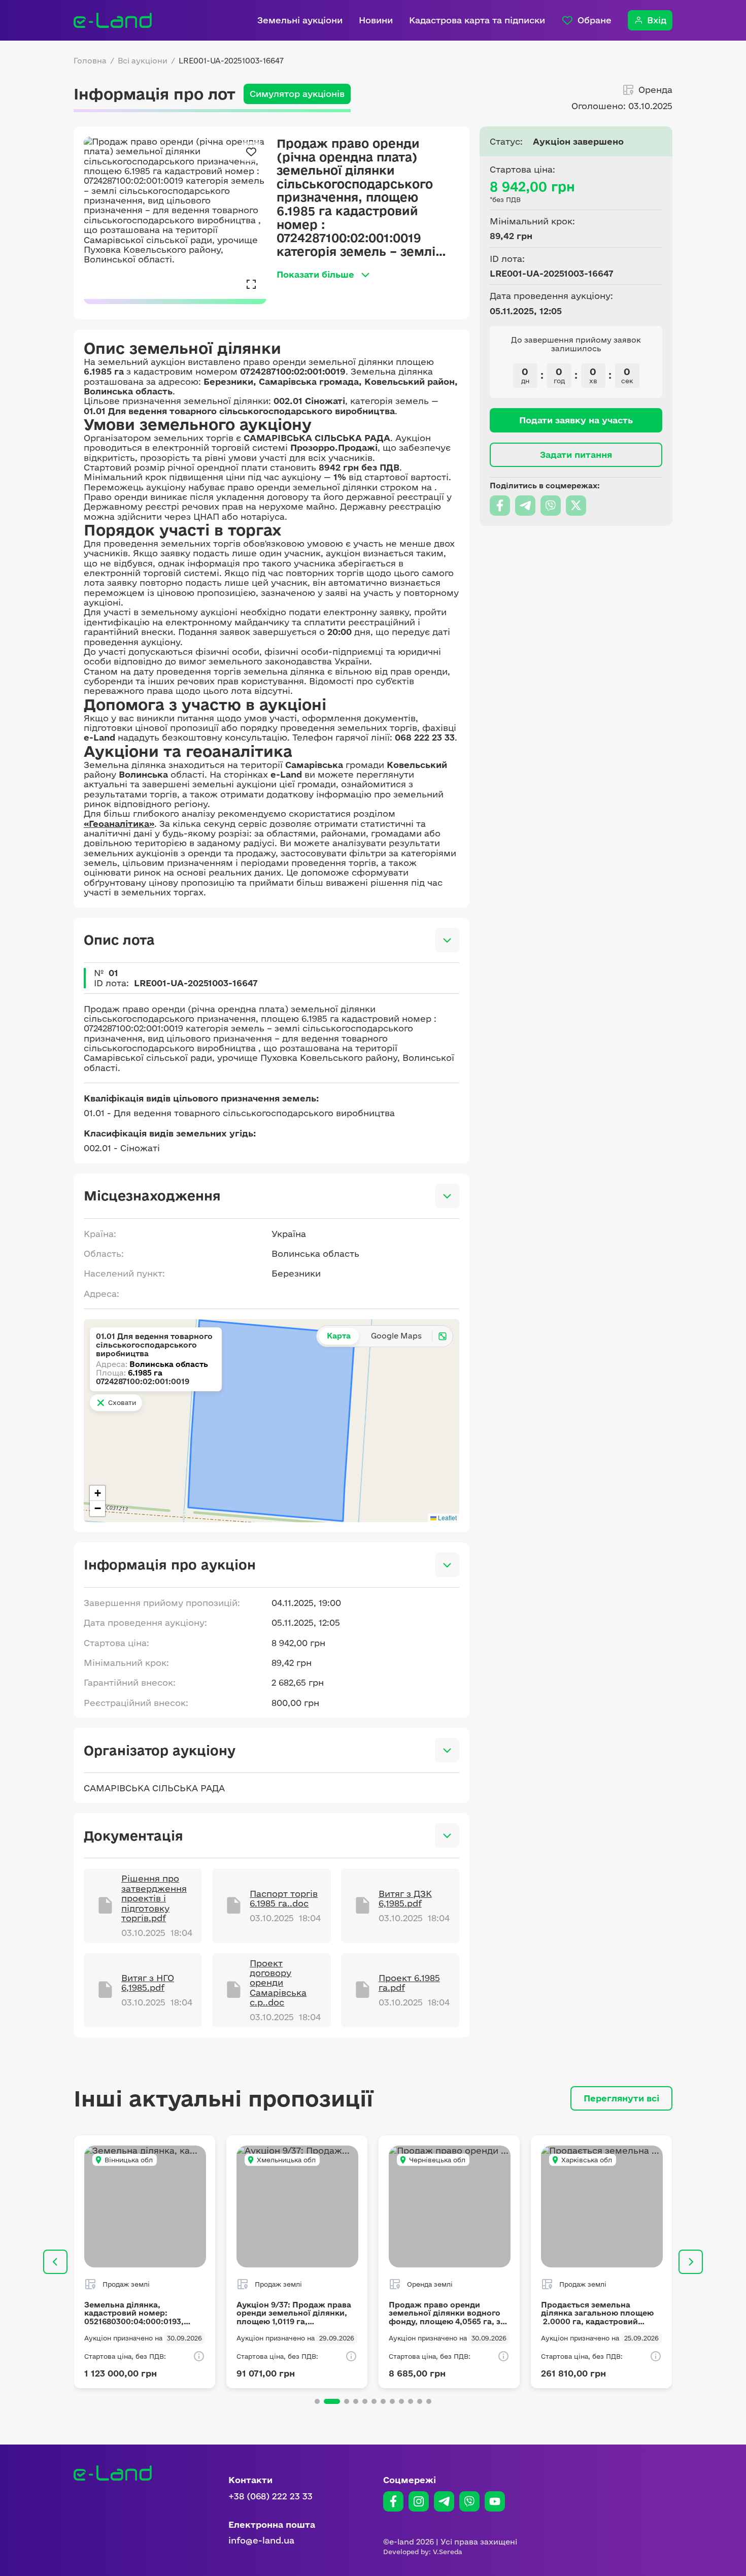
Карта (339, 1336)
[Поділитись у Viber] (551, 506)
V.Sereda (448, 2552)
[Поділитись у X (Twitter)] (576, 506)
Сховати (122, 1402)
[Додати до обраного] (251, 152)
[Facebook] (393, 2501)
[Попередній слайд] (55, 2262)
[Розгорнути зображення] (251, 284)
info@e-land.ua (261, 2540)
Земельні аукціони (300, 20)
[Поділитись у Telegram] (525, 506)
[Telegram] (444, 2501)
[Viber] (469, 2501)
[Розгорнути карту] (443, 1336)
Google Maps (396, 1336)
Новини (376, 20)
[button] (97, 1493)
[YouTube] (495, 2501)
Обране (595, 20)
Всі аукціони (143, 61)
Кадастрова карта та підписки (477, 20)
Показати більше (315, 274)
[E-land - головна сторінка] (113, 20)
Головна (90, 61)
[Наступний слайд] (691, 2262)
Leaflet (447, 1517)
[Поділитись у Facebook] (500, 506)
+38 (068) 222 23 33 (270, 2496)
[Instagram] (419, 2501)
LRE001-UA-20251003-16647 (231, 61)
